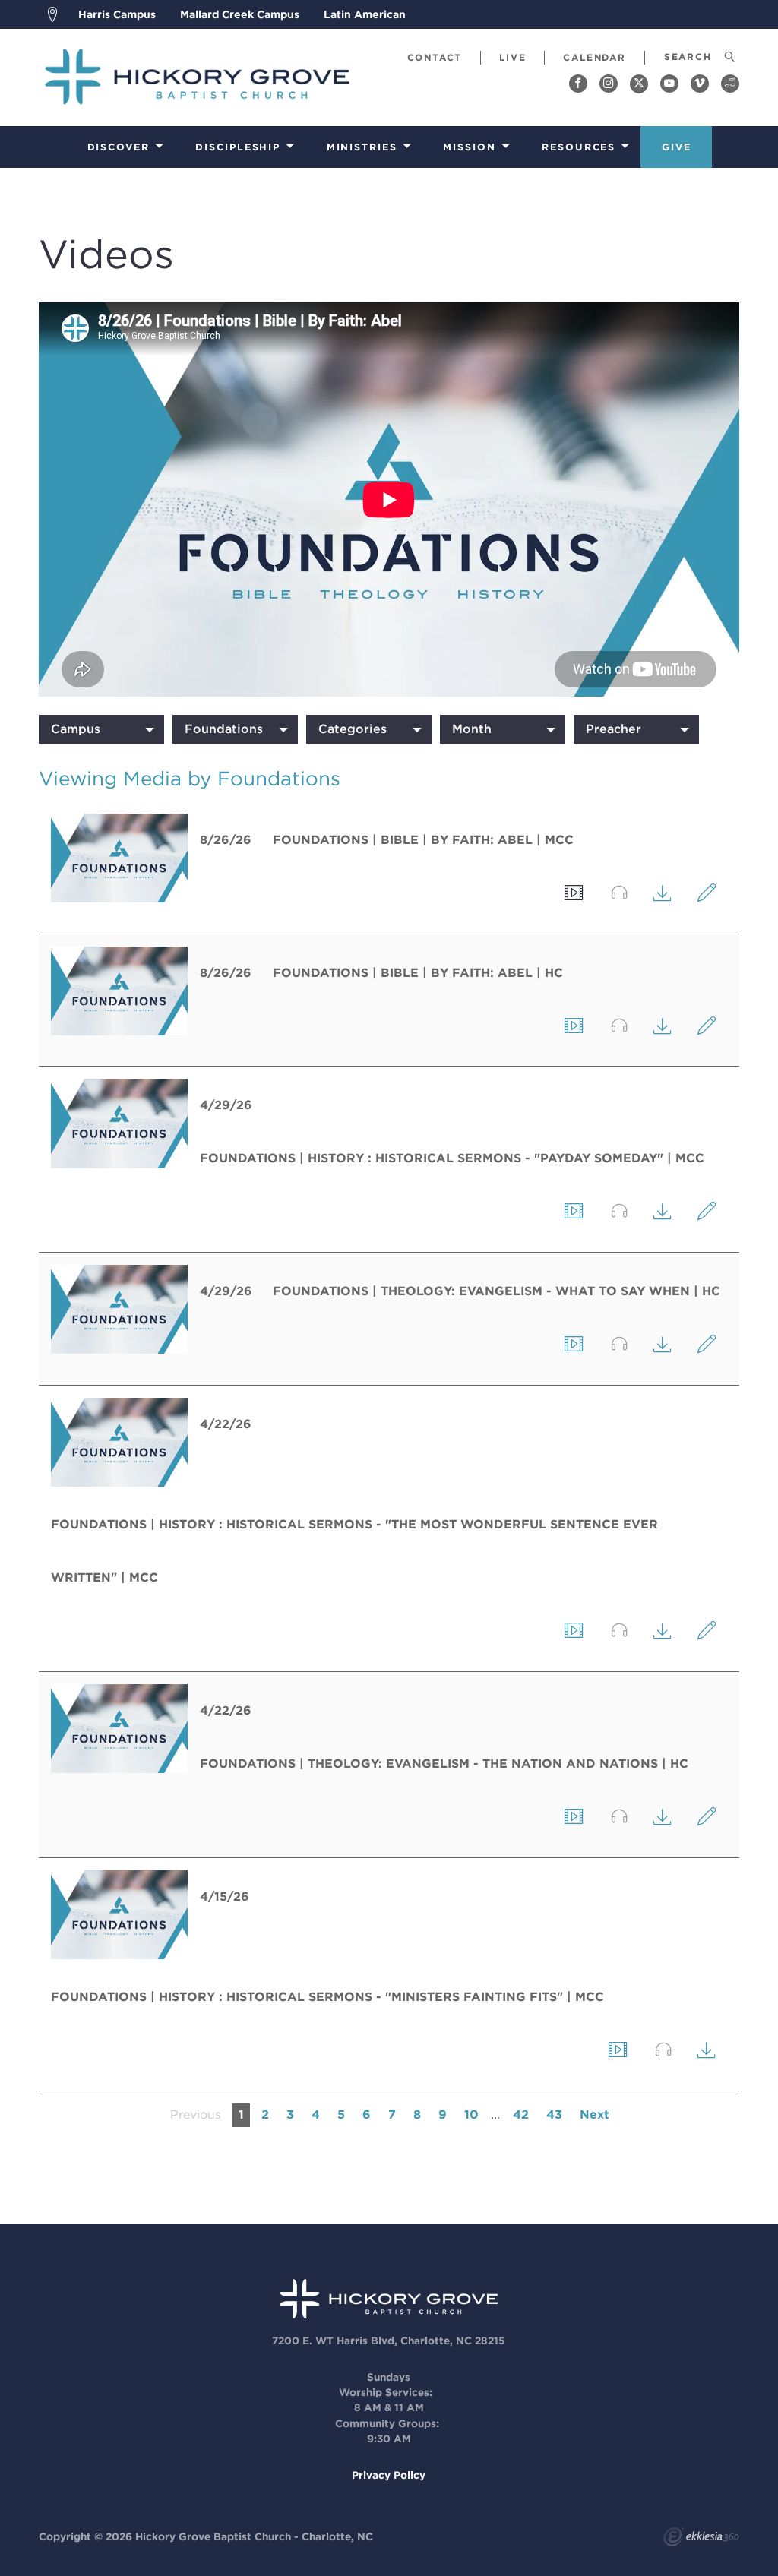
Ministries (362, 147)
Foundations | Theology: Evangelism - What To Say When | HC (497, 1291)
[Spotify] (730, 84)
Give (677, 147)
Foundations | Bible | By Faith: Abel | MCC (423, 840)
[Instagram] (609, 84)
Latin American (365, 14)
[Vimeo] (700, 84)
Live (512, 57)
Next (595, 2115)
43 (554, 2115)
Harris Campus (117, 14)
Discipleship (238, 147)
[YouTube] (669, 84)
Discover (119, 147)
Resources (579, 147)
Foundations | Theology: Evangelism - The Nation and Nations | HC (444, 1764)
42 (521, 2115)
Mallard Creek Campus (240, 14)
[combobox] (101, 729)
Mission (469, 147)
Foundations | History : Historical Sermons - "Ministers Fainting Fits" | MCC (327, 1997)
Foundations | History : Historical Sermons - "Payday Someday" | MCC (452, 1158)
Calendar (594, 57)
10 (471, 2115)
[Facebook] (578, 84)
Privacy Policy (389, 2475)
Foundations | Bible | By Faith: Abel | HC (418, 973)
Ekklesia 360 (701, 2539)
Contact (435, 57)
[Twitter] (639, 84)
